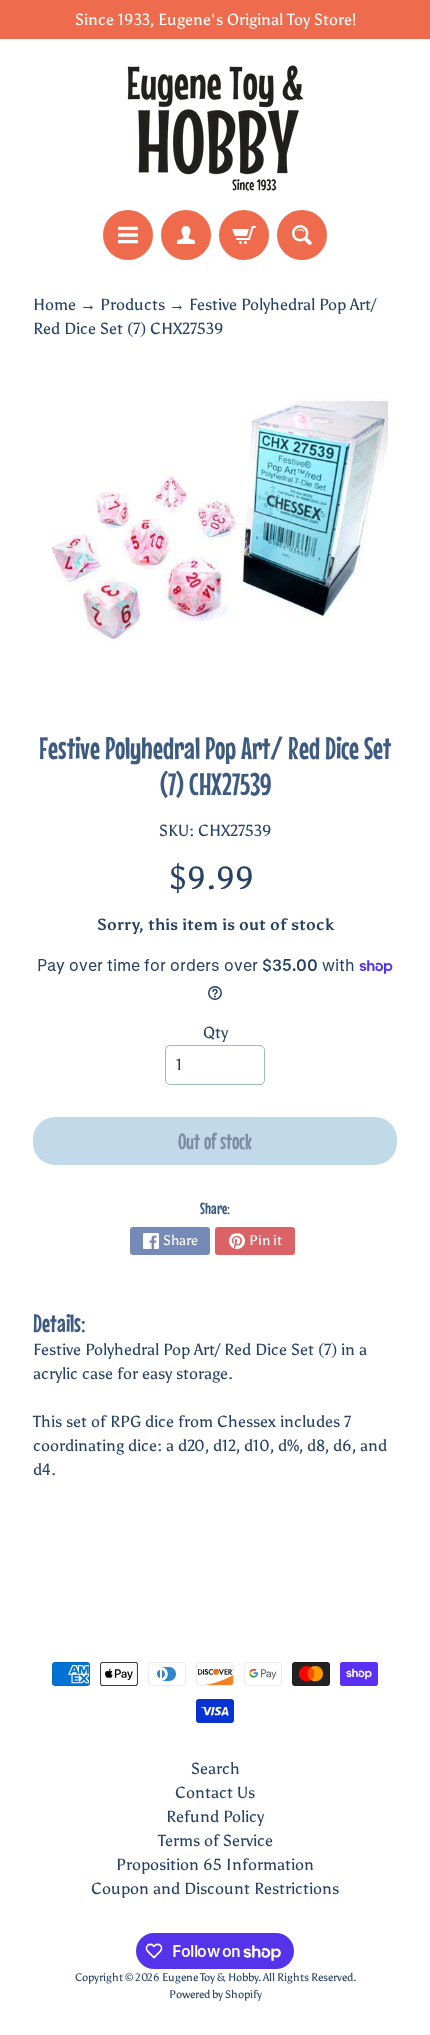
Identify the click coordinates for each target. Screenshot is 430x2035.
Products (132, 304)
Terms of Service (215, 1840)
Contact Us (215, 1792)
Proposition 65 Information (215, 1864)
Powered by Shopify (215, 1994)
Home (54, 304)
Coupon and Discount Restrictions (215, 1888)
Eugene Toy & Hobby (210, 1977)
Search (215, 1768)
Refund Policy (215, 1816)
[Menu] (128, 235)
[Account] (186, 235)
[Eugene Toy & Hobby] (215, 124)
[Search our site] (302, 235)
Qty (215, 1032)
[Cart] (244, 235)
